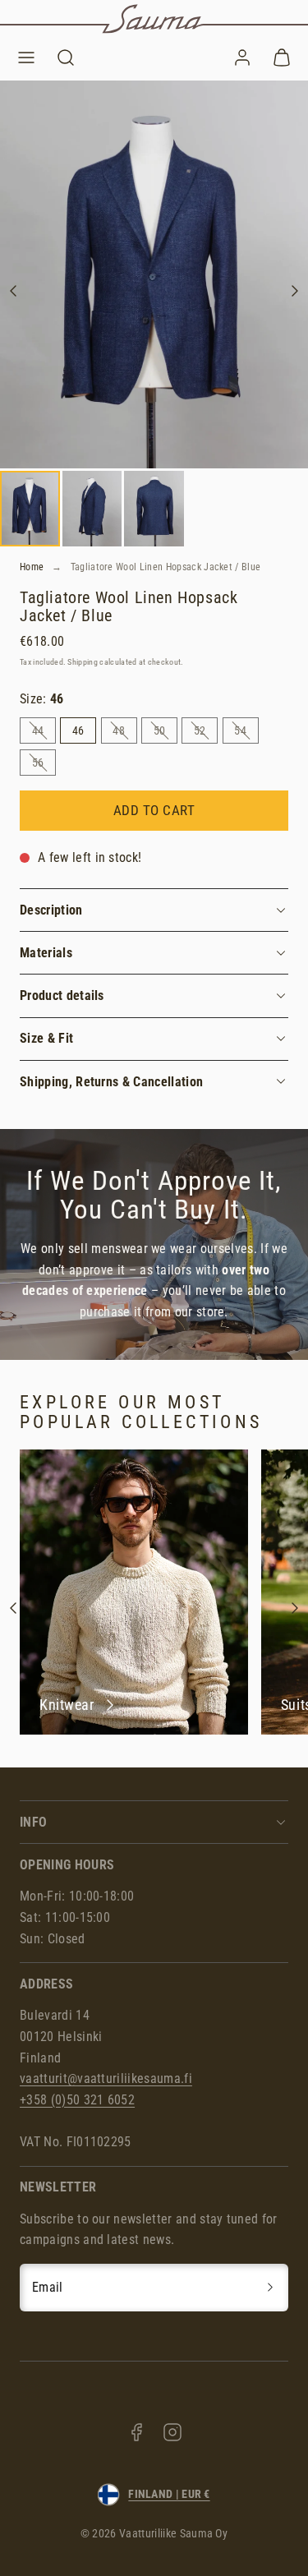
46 (78, 730)
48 (124, 733)
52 (206, 733)
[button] (26, 58)
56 (44, 765)
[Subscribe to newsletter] (270, 2288)
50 (165, 733)
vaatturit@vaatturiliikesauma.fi (106, 2078)
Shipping (83, 662)
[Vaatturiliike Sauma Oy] (154, 19)
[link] (242, 58)
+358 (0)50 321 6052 (77, 2100)
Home (32, 567)
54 (246, 733)
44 (44, 733)
